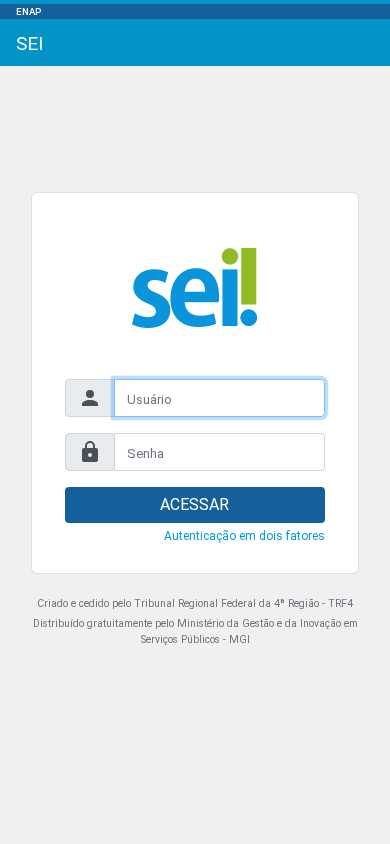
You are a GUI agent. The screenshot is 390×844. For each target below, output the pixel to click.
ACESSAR (194, 504)
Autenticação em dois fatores (244, 536)
